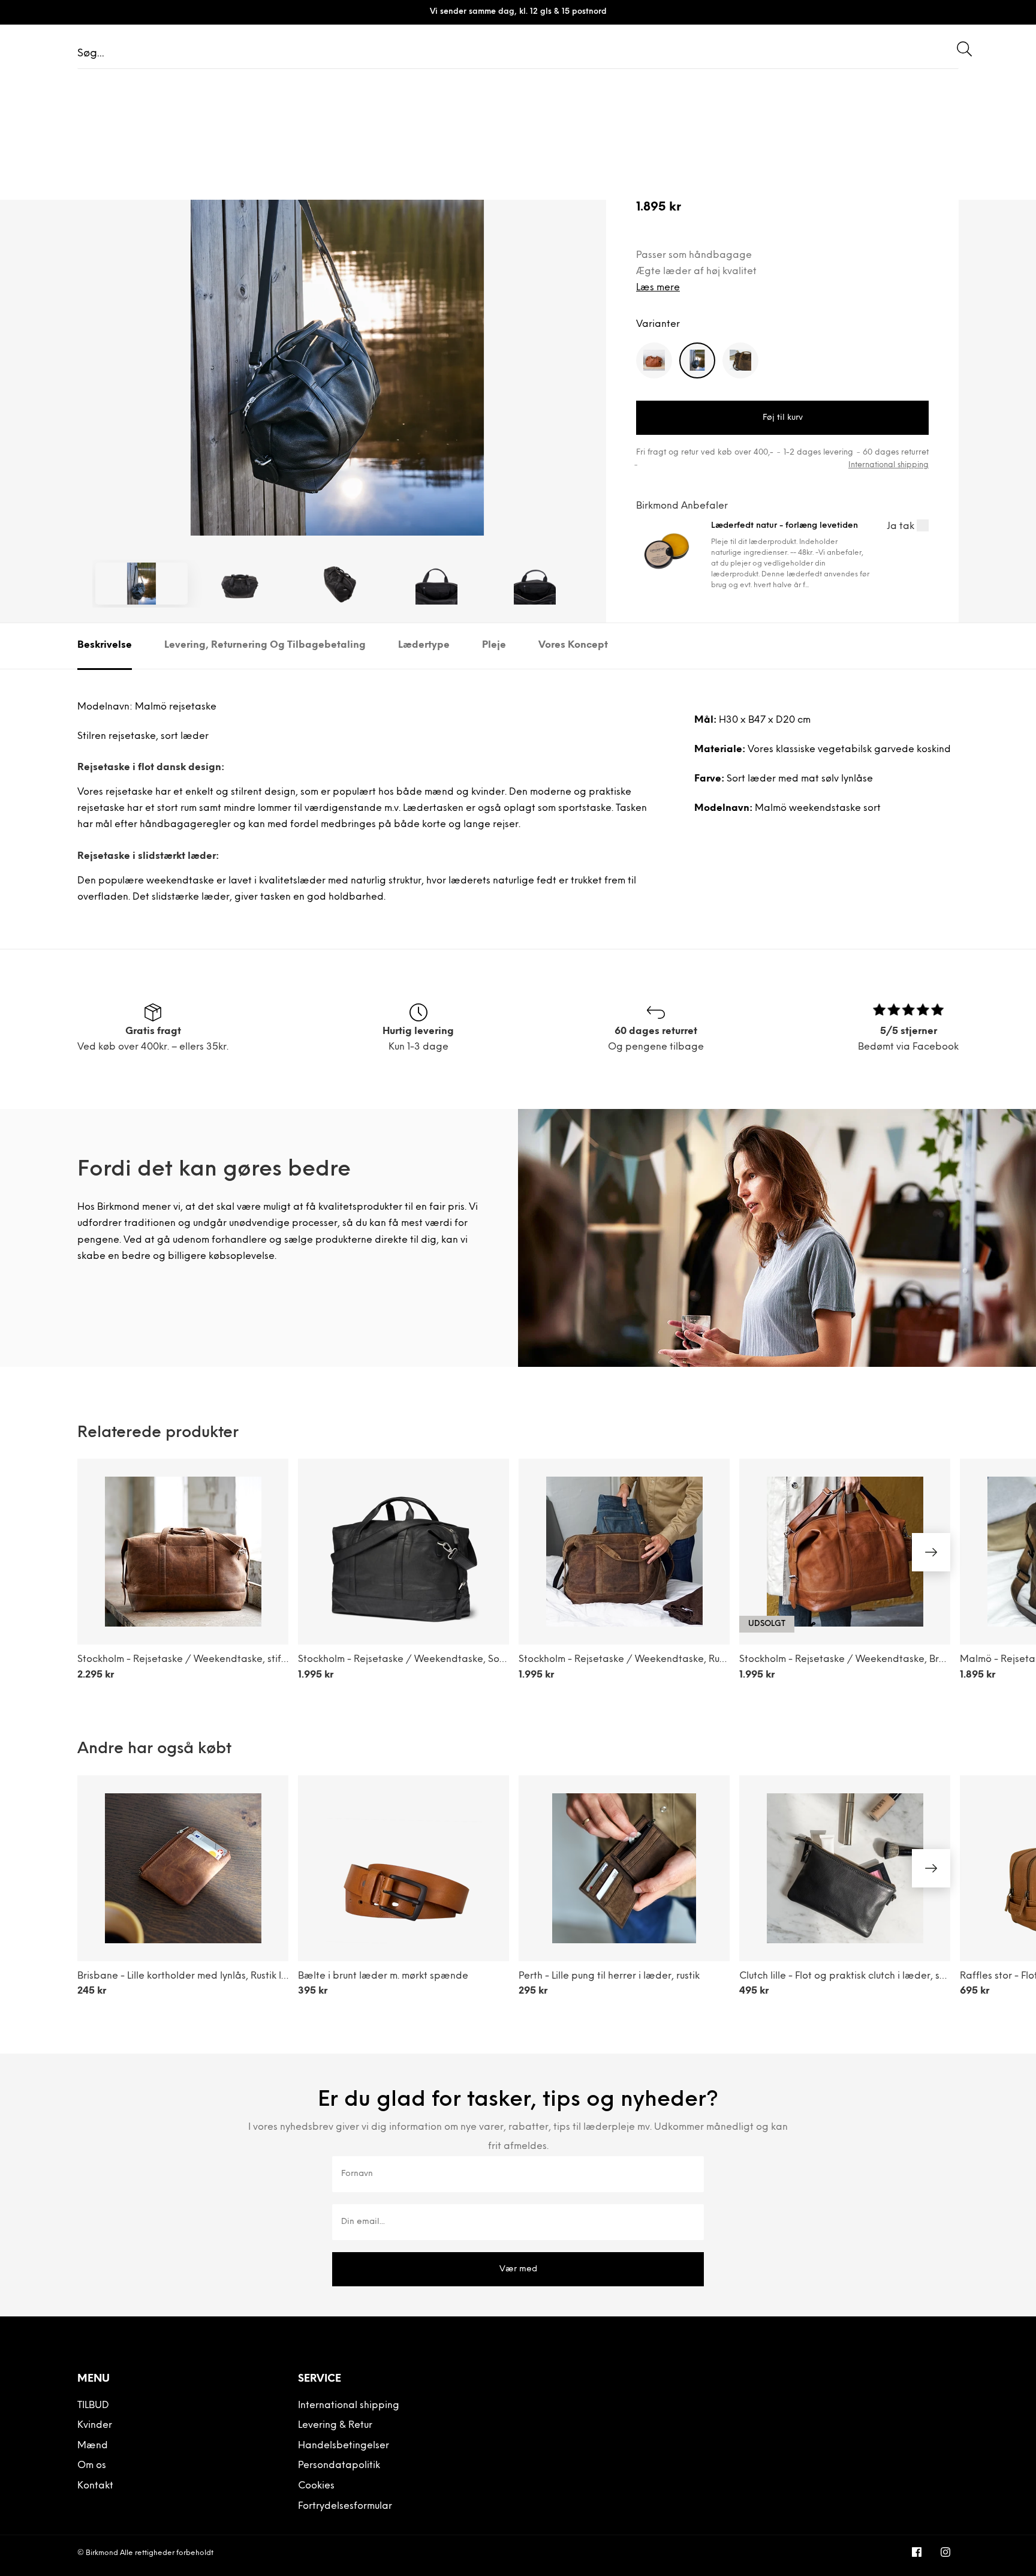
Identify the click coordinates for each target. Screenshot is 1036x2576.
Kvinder (95, 2425)
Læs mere (658, 288)
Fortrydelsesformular (345, 2506)
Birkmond (102, 2553)
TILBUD (93, 2406)
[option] (337, 330)
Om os (92, 2466)
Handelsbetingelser (344, 2446)
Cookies (316, 2486)
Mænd (93, 2446)
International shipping (889, 465)
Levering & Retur (335, 2425)
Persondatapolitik (339, 2466)
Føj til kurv (783, 418)
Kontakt (95, 2486)
